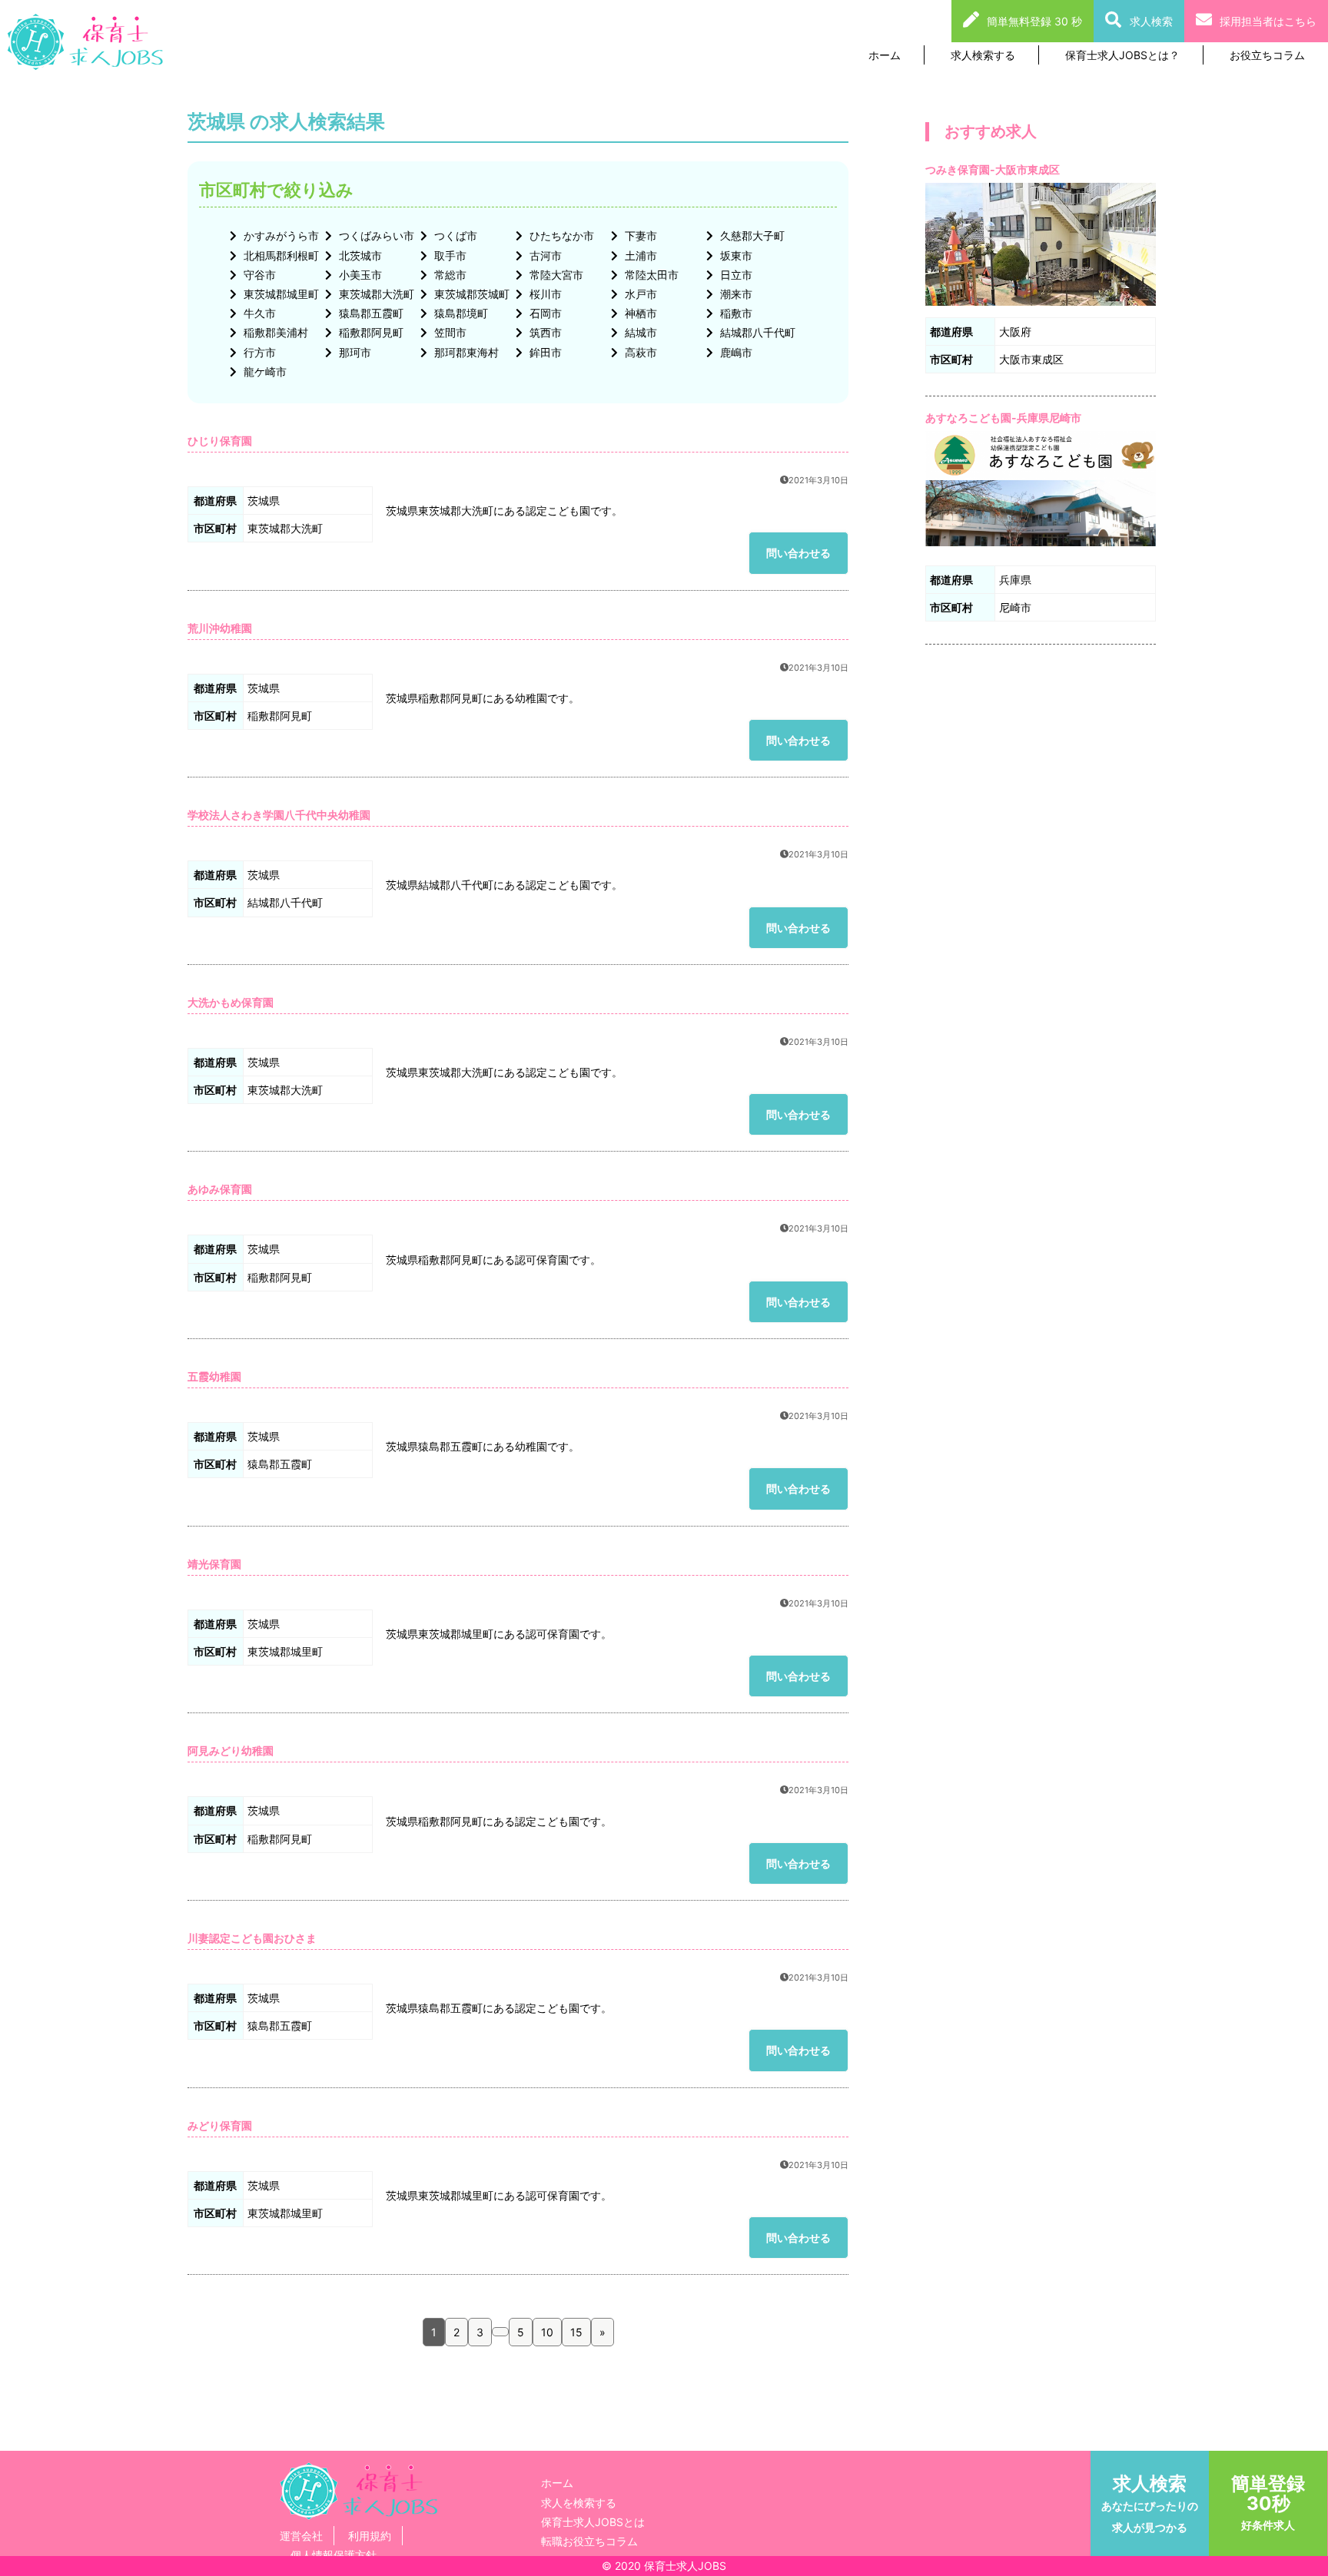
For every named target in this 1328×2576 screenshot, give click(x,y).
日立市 (735, 275)
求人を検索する (579, 2503)
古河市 (544, 255)
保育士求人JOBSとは (593, 2522)
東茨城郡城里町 (280, 294)
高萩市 (639, 352)
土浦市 (639, 255)
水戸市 (639, 294)
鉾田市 (544, 352)
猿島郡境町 (460, 313)
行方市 (258, 352)
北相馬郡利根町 (280, 255)
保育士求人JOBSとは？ (1122, 55)
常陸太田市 (650, 275)
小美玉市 (359, 275)
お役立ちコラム (1267, 55)
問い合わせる (798, 553)
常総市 (449, 275)
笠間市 (449, 332)
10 (547, 2332)
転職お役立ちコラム (589, 2541)
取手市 (449, 255)
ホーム (885, 55)
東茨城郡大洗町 (375, 294)
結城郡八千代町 (756, 332)
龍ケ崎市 (264, 371)
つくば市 (454, 235)
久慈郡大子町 (751, 235)
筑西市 (544, 332)
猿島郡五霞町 (370, 313)
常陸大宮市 (555, 275)
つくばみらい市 (375, 235)
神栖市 (639, 313)
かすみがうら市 (280, 235)
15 (576, 2332)
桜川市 (544, 294)
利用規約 (370, 2536)
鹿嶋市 (735, 352)
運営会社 (301, 2536)
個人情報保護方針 (334, 2555)
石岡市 (544, 313)
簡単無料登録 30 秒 (1034, 21)
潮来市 (735, 294)
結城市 (639, 332)
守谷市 (258, 275)
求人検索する (983, 55)
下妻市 (639, 235)
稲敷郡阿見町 (370, 332)
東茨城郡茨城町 (470, 294)
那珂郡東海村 (465, 352)
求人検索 (1151, 21)
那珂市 (354, 352)
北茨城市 (359, 255)
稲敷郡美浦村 (274, 332)
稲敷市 (735, 313)
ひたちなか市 (560, 235)
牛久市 (258, 313)
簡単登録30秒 (1268, 2501)
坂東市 (735, 255)
